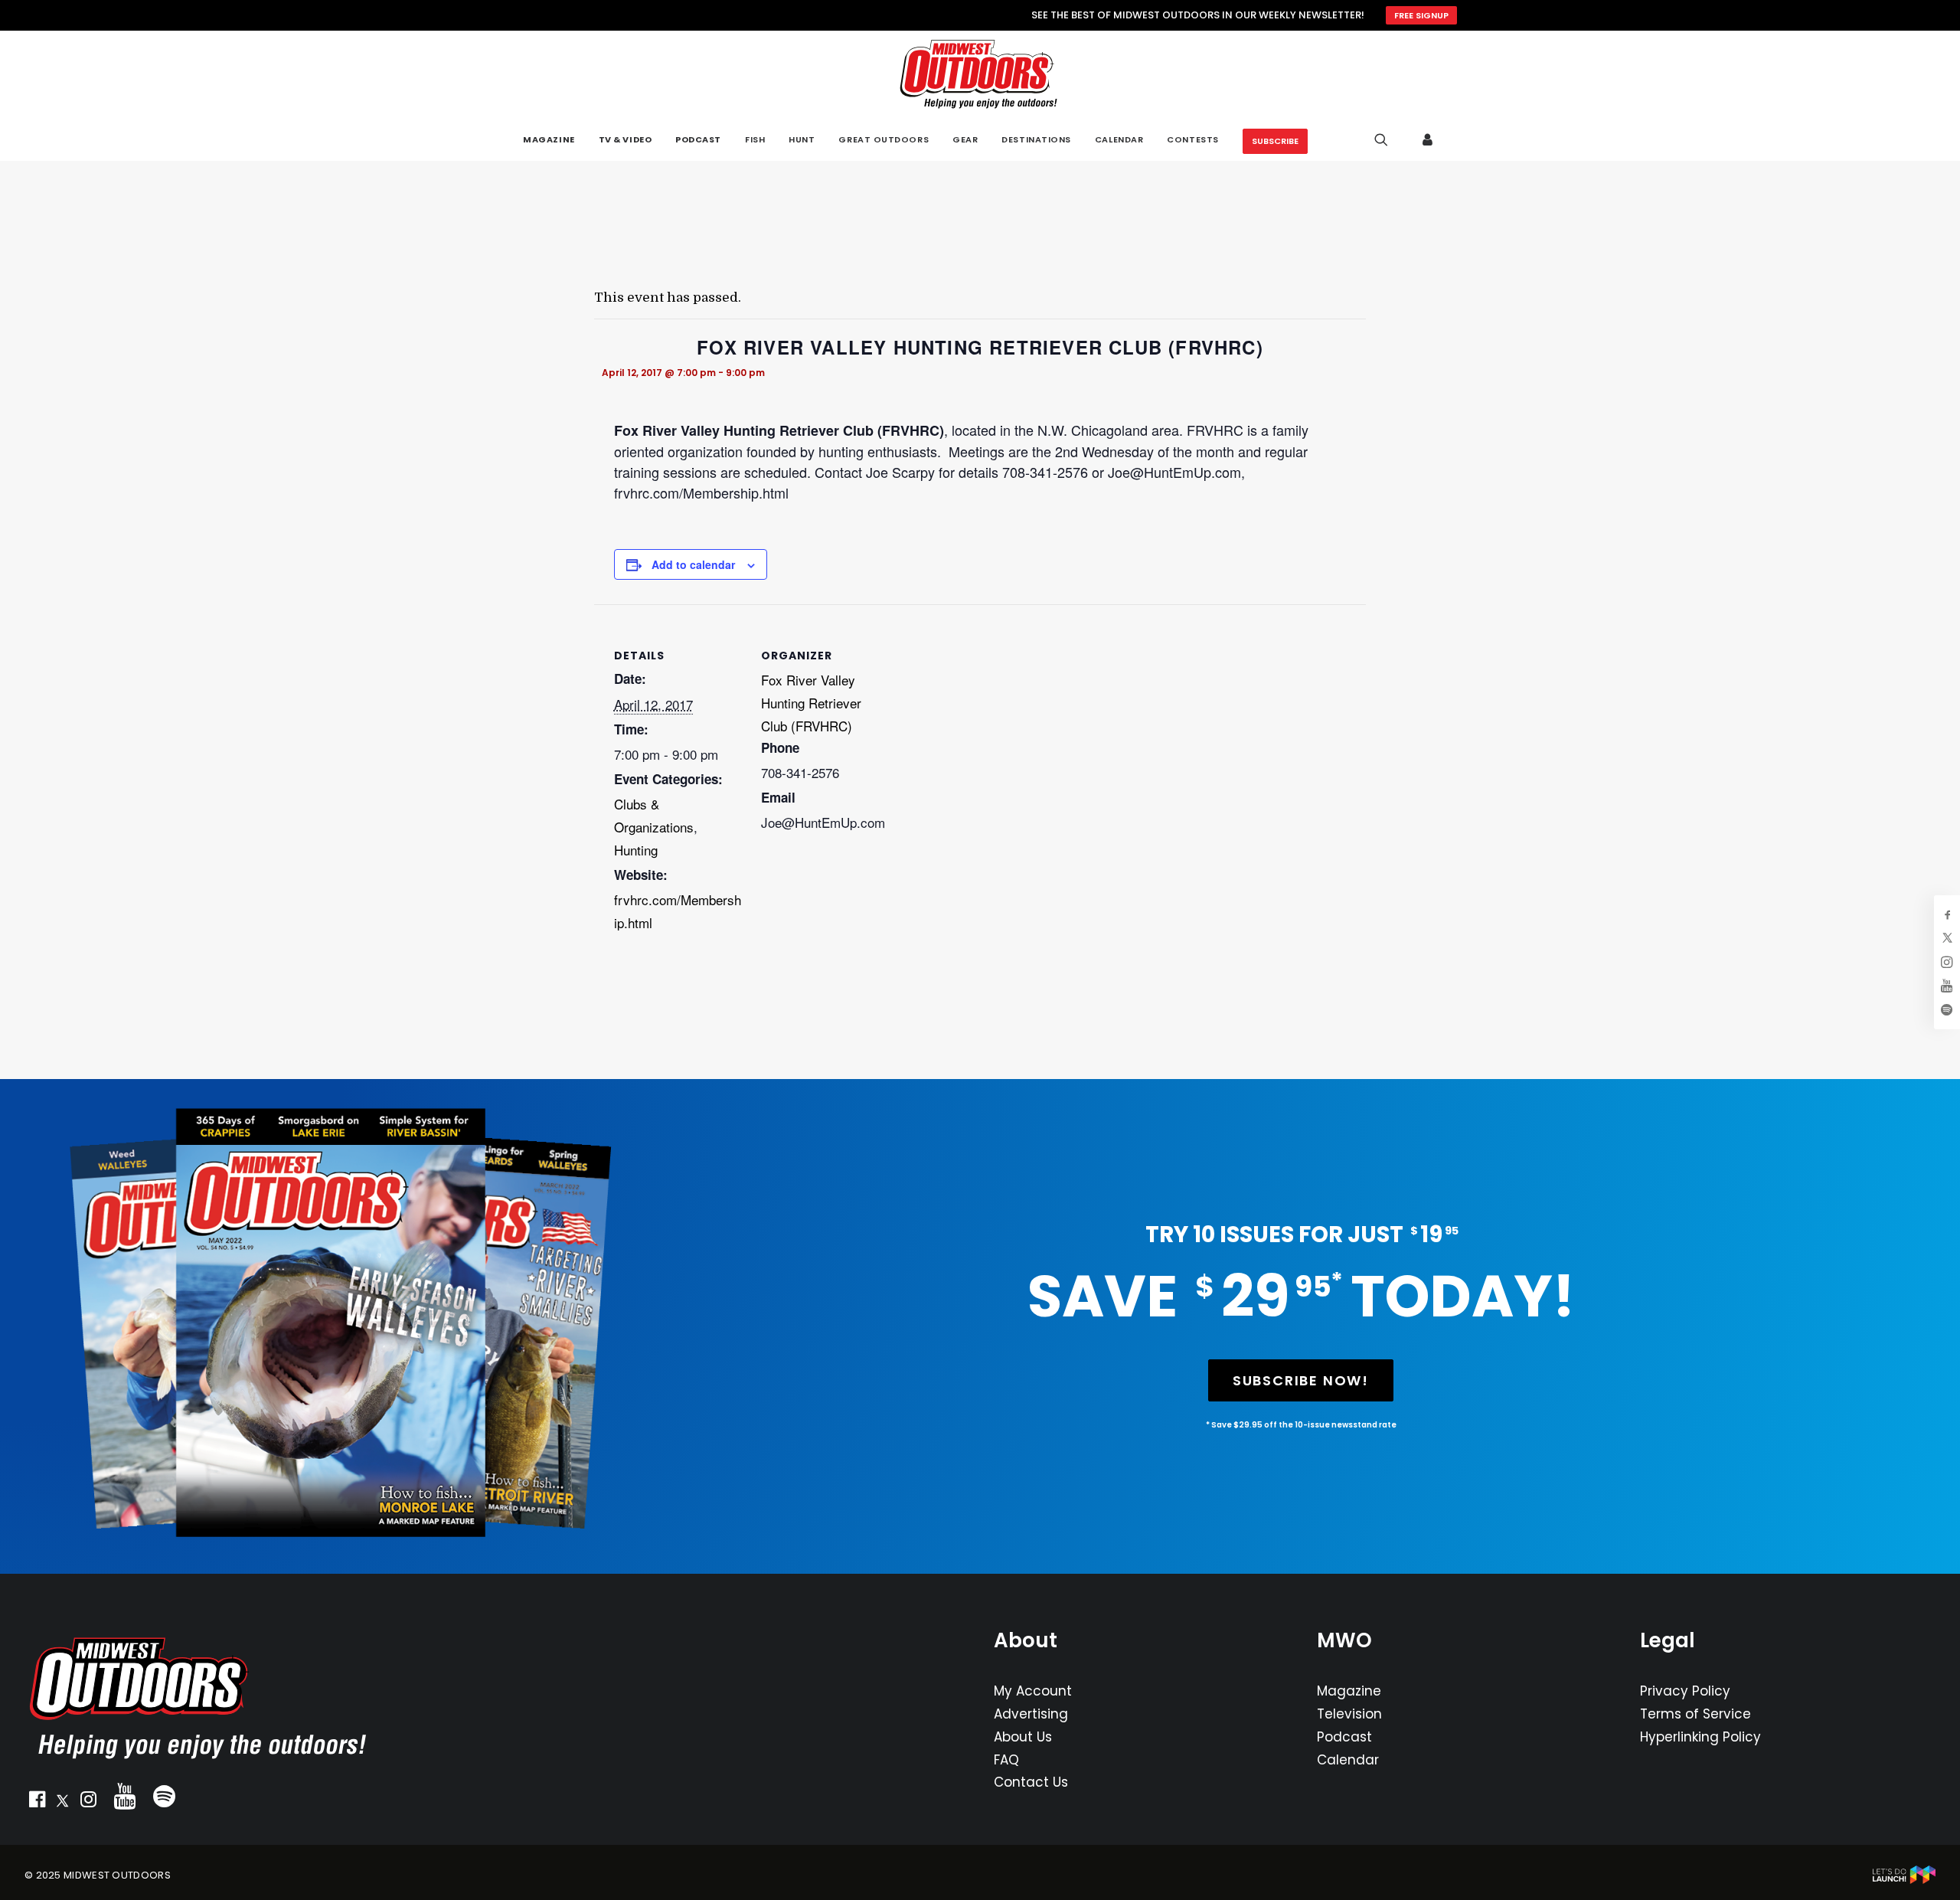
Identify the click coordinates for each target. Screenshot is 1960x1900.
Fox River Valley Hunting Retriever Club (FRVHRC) (811, 703)
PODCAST (698, 140)
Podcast (1344, 1737)
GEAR (965, 139)
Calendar (1348, 1760)
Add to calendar (693, 564)
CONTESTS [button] (1192, 139)
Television (1349, 1714)
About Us (1023, 1737)
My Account (1033, 1691)
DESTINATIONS (1036, 139)
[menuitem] (549, 140)
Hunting (636, 850)
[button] (37, 1803)
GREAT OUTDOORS (884, 139)
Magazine (1349, 1691)
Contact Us (1031, 1782)
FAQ (1006, 1760)
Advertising (1031, 1714)
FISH (755, 139)
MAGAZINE (549, 140)
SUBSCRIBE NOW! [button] (1301, 1380)
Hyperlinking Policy (1700, 1737)
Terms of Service (1695, 1714)
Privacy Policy (1685, 1691)
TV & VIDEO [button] (626, 140)
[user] (1428, 139)
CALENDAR (1119, 139)
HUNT (802, 139)
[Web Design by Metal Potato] (1904, 1880)
